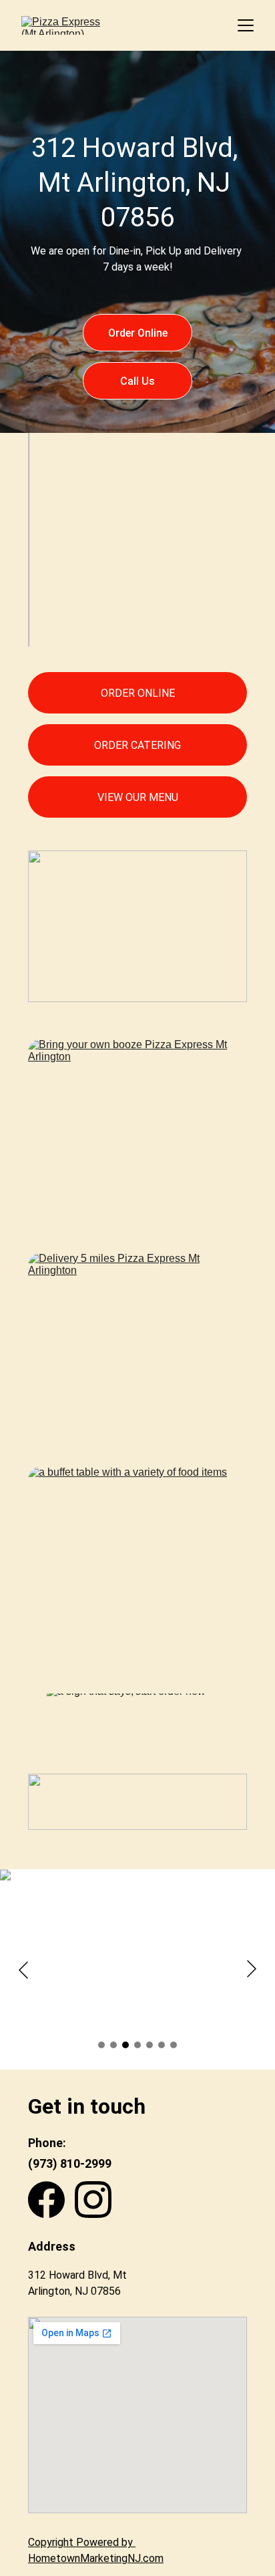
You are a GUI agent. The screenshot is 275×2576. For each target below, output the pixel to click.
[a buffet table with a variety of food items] (137, 1551)
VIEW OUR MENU (138, 797)
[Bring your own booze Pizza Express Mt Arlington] (137, 1127)
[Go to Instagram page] (93, 2200)
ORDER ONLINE (138, 693)
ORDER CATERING (137, 745)
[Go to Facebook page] (46, 2200)
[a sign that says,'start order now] (137, 1724)
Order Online (138, 333)
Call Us (137, 381)
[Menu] (246, 25)
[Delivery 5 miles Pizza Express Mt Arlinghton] (137, 1341)
